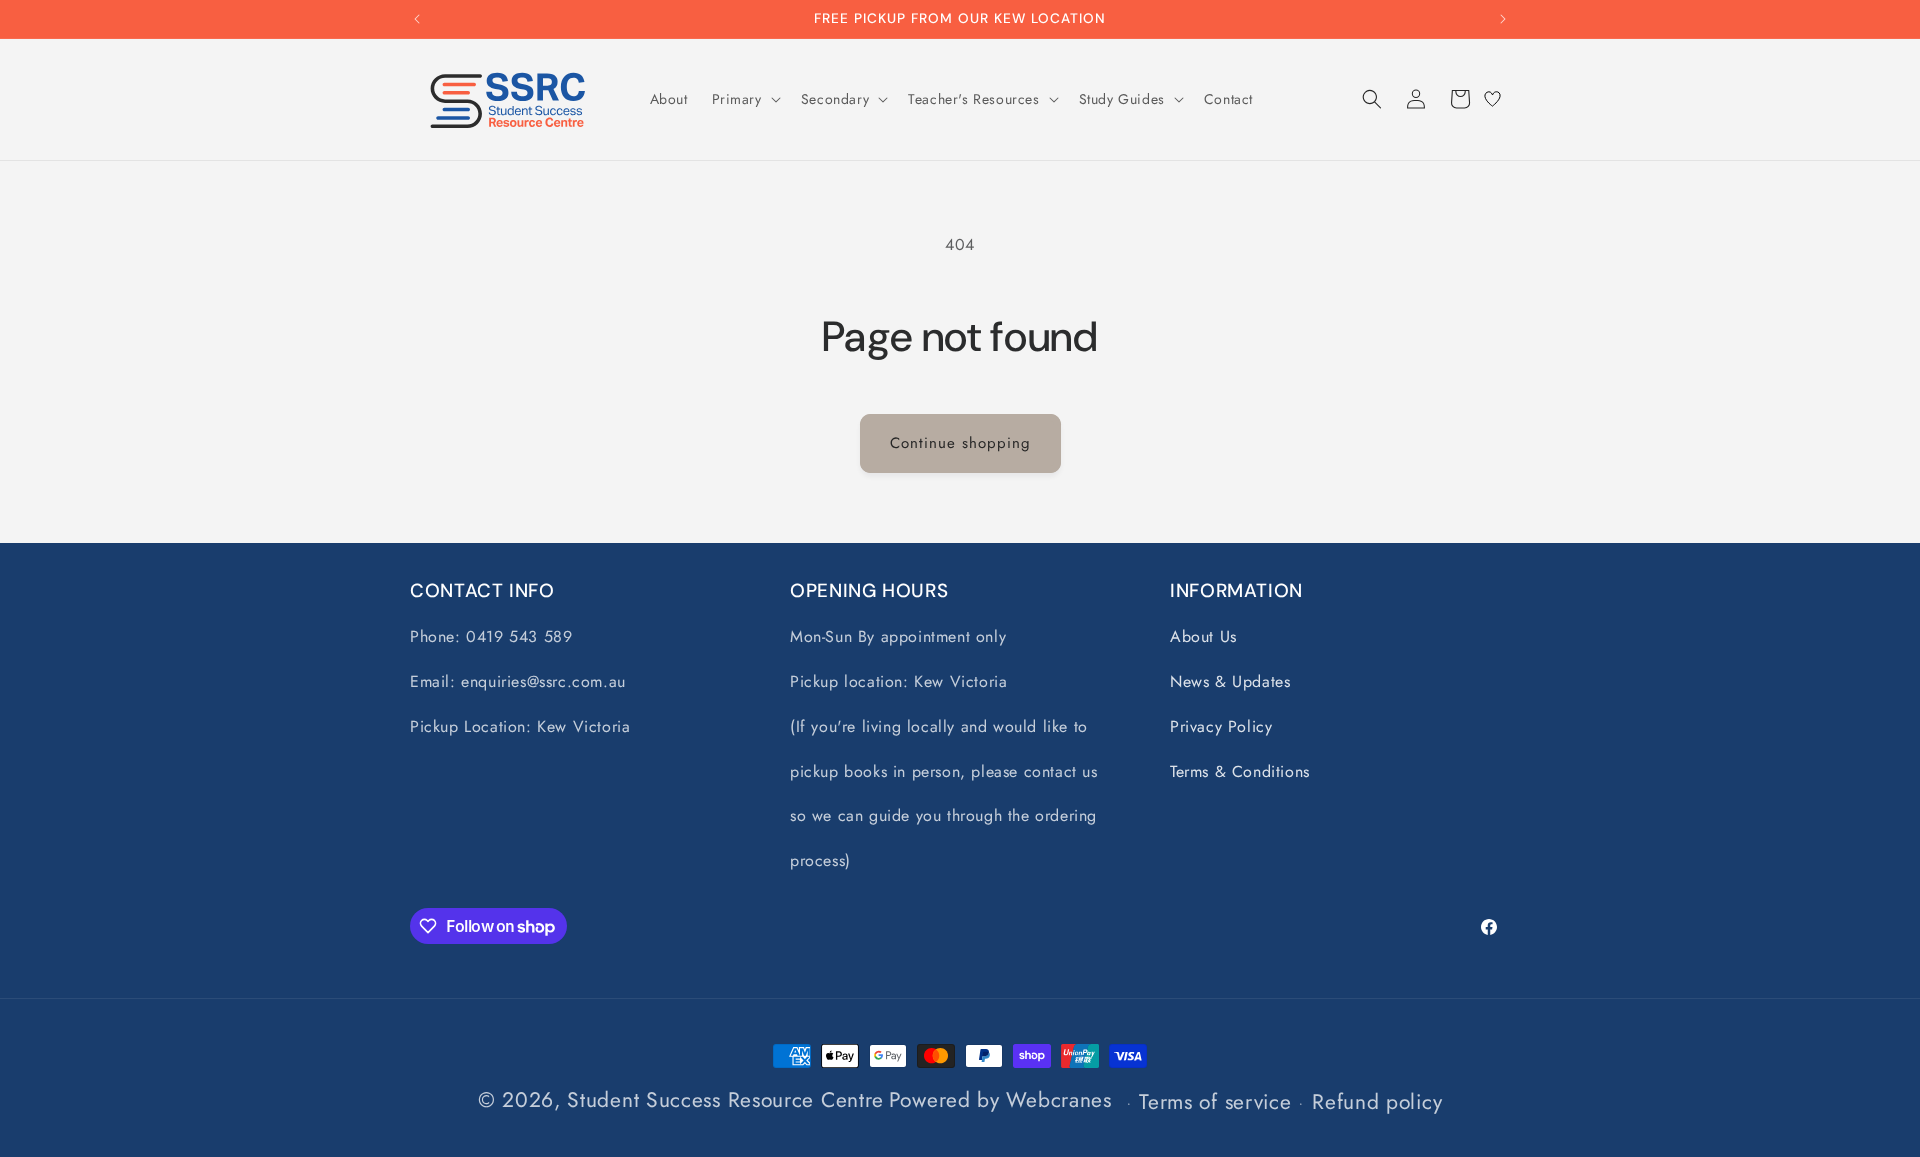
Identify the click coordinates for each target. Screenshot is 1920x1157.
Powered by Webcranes (1000, 1100)
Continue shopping (960, 443)
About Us (1203, 636)
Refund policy (1377, 1102)
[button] (744, 99)
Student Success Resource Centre (725, 1100)
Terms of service (1215, 1102)
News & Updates (1230, 681)
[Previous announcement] (417, 19)
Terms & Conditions (1240, 771)
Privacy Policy (1221, 726)
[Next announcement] (1503, 19)
